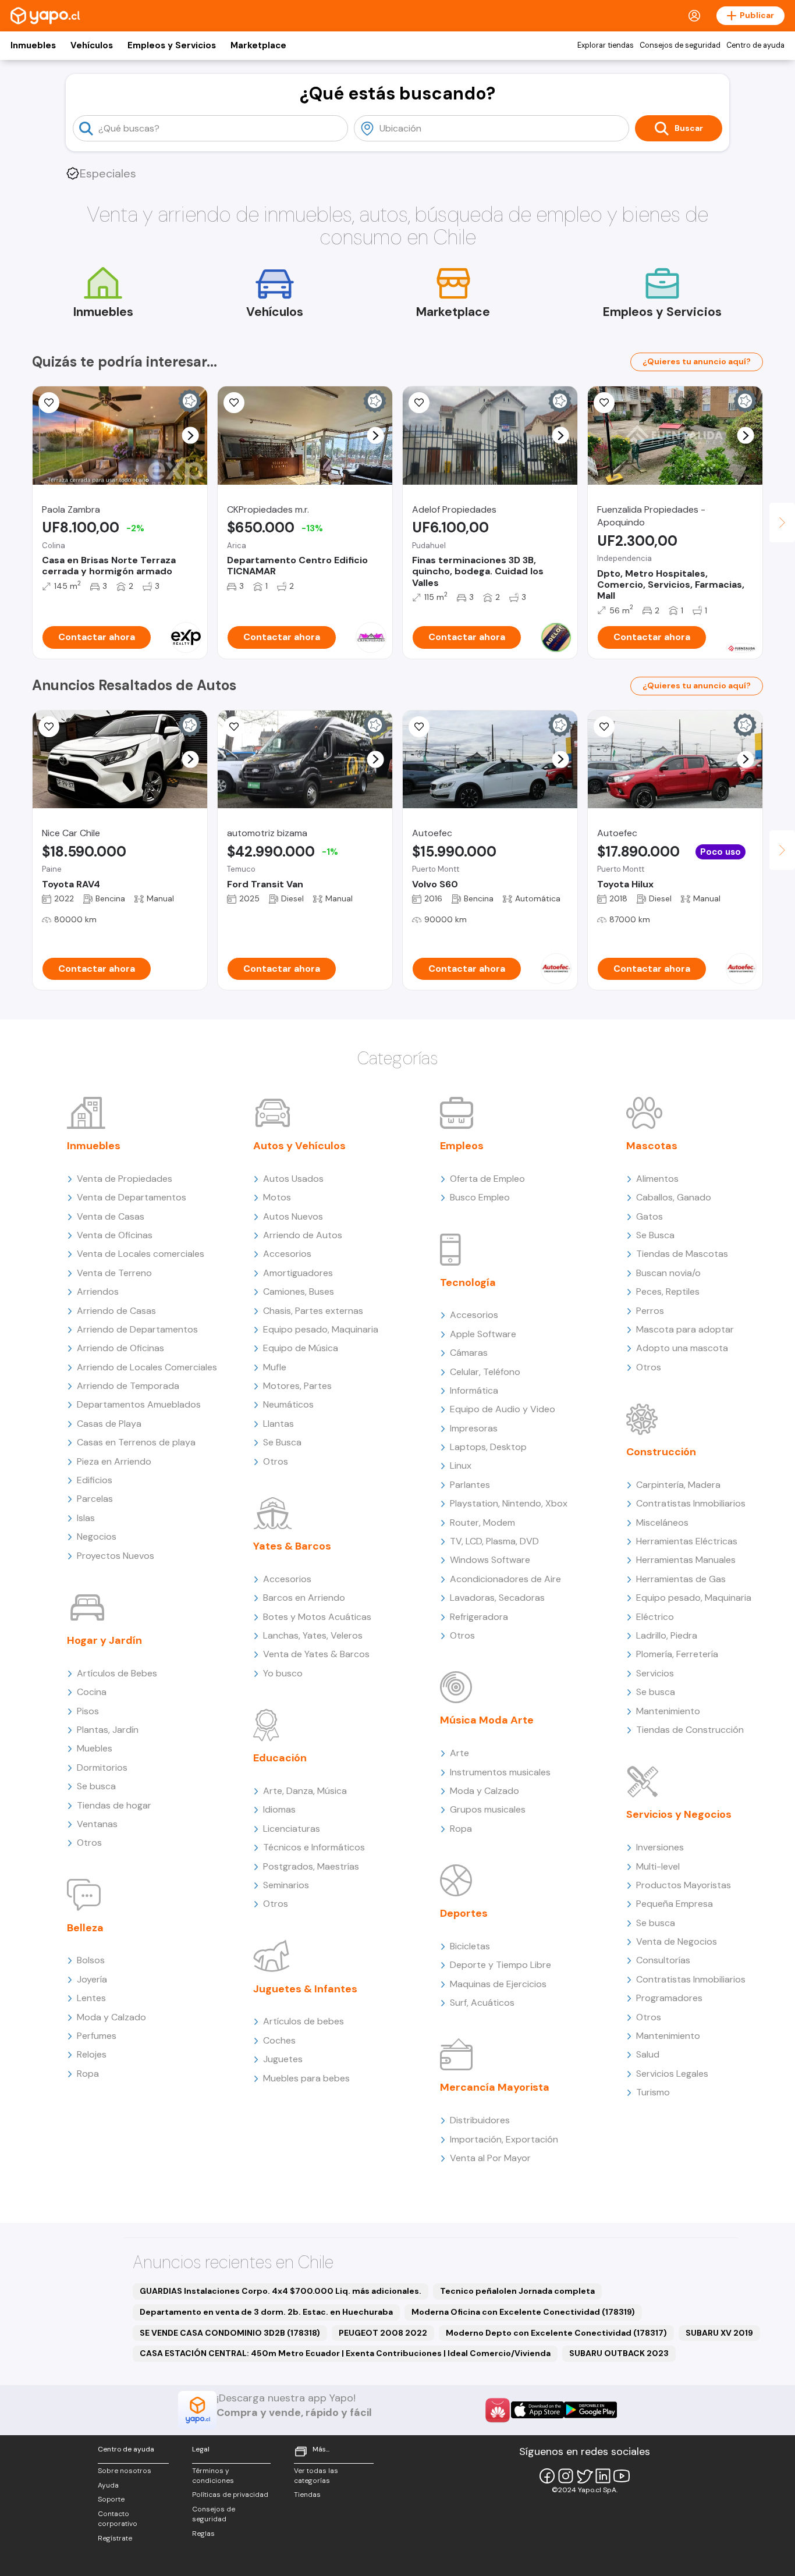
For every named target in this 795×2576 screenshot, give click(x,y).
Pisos (88, 1711)
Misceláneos (662, 1522)
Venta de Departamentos (132, 1197)
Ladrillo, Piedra (667, 1635)
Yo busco (283, 1673)
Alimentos (657, 1179)
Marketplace (258, 45)
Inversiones (660, 1847)
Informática (474, 1390)
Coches (279, 2040)
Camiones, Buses (299, 1291)
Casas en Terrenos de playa (136, 1442)
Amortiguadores (298, 1273)
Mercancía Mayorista (495, 2087)
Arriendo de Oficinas (120, 1348)
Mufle (275, 1367)
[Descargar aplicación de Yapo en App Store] (537, 2410)
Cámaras (469, 1353)
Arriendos (98, 1291)
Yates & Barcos (292, 1546)
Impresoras (474, 1428)
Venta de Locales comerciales (141, 1254)
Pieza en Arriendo (114, 1461)
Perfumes (97, 2036)
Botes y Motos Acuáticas (317, 1617)
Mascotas (652, 1146)
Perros (650, 1311)
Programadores (669, 1998)
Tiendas (307, 2495)
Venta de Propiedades (125, 1179)
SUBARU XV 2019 (719, 2333)
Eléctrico (655, 1617)
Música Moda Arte (487, 1720)
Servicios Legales (672, 2074)
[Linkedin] (603, 2476)
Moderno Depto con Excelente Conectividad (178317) (556, 2333)
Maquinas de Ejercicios (498, 1984)
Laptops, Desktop (488, 1447)
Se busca (96, 1786)
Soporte (111, 2499)
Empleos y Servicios (172, 45)
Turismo (653, 2092)
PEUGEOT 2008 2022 (383, 2333)
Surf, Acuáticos (482, 2003)
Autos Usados (293, 1179)
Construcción (661, 1452)
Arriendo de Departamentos (137, 1329)
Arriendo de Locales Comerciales (147, 1367)
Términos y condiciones (213, 2476)
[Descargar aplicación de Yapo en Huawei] (498, 2410)
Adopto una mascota (682, 1348)
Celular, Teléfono (485, 1372)
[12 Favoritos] (234, 727)
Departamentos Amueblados (139, 1404)
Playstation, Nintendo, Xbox (509, 1503)
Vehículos (92, 45)
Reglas (203, 2534)
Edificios (95, 1480)
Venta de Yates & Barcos (316, 1654)
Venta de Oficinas (115, 1235)
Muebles (95, 1748)
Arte (459, 1753)
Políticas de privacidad (230, 2495)
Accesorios (287, 1254)
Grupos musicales (488, 1809)
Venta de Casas (111, 1216)
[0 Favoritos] (604, 403)
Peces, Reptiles (668, 1291)
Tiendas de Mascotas (682, 1254)
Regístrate (115, 2538)
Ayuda (108, 2485)
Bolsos (91, 1960)
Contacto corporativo (118, 2519)
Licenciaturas (292, 1829)
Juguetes (283, 2059)
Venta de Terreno (114, 1273)
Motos (277, 1197)
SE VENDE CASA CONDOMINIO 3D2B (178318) (230, 2333)
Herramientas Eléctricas (687, 1541)
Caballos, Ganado (674, 1197)
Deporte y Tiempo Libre (501, 1965)
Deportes (464, 1913)
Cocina (92, 1692)
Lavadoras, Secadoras (497, 1598)
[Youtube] (622, 2476)
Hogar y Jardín (104, 1640)
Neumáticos (288, 1404)
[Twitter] (584, 2476)
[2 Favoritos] (49, 727)
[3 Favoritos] (49, 403)
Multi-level (658, 1866)
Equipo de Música (301, 1348)
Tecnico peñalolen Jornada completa (517, 2291)
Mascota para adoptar (685, 1329)
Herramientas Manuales (686, 1560)
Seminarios (286, 1885)
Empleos (462, 1146)
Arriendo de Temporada (128, 1386)
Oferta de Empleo (487, 1179)
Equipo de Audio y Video (503, 1409)
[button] (191, 436)
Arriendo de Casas (116, 1311)
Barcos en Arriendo (304, 1598)
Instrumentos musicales (500, 1772)
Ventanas (97, 1824)
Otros (89, 1843)
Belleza (85, 1928)
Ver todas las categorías (316, 2476)
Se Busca (282, 1442)
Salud (648, 2054)
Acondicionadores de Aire (505, 1579)
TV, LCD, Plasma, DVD (494, 1541)
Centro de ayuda (755, 45)
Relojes (92, 2054)
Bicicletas (470, 1946)
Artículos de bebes (304, 2021)
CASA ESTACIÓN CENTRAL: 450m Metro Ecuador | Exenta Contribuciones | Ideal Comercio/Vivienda (345, 2353)
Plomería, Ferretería (677, 1654)
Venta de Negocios (677, 1941)
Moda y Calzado (111, 2017)
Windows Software (490, 1560)
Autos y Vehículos (299, 1146)
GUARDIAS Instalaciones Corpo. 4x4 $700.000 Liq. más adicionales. (281, 2291)
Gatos (650, 1216)
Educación (280, 1758)
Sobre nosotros (125, 2471)
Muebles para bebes (306, 2078)
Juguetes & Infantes (305, 1989)
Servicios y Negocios (679, 1814)
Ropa (88, 2074)
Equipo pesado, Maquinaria (321, 1329)
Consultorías (663, 1960)
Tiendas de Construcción (690, 1730)
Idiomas (279, 1809)
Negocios (97, 1536)
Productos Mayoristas (684, 1885)
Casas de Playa (109, 1424)
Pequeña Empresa (675, 1904)
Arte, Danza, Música (305, 1791)
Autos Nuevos (293, 1216)
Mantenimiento (668, 1711)
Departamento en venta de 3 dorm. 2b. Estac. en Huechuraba (266, 2312)
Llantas (278, 1424)
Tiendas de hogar (114, 1805)
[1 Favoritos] (234, 403)
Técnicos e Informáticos (314, 1847)
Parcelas (95, 1499)
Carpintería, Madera (678, 1485)
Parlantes (470, 1485)
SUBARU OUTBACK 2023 (619, 2353)
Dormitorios (102, 1767)
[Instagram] (566, 2476)
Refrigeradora (479, 1617)
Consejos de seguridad (680, 45)
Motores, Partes (297, 1386)
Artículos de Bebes (117, 1673)
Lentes (91, 1998)
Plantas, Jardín (108, 1730)
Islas (86, 1518)
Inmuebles (33, 45)
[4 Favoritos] (604, 727)
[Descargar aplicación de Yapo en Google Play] (590, 2410)
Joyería (92, 1979)
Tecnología (468, 1282)
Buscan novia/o (668, 1273)
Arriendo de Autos (303, 1235)
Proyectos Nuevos (116, 1556)
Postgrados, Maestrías (311, 1866)
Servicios (655, 1673)
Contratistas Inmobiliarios (691, 1503)
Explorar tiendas (606, 45)
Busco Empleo (480, 1197)
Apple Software (483, 1334)
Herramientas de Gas (681, 1579)
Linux (461, 1465)
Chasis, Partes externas (313, 1311)
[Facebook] (547, 2476)
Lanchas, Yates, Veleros (313, 1635)
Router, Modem (482, 1522)
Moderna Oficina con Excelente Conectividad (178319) (523, 2312)
